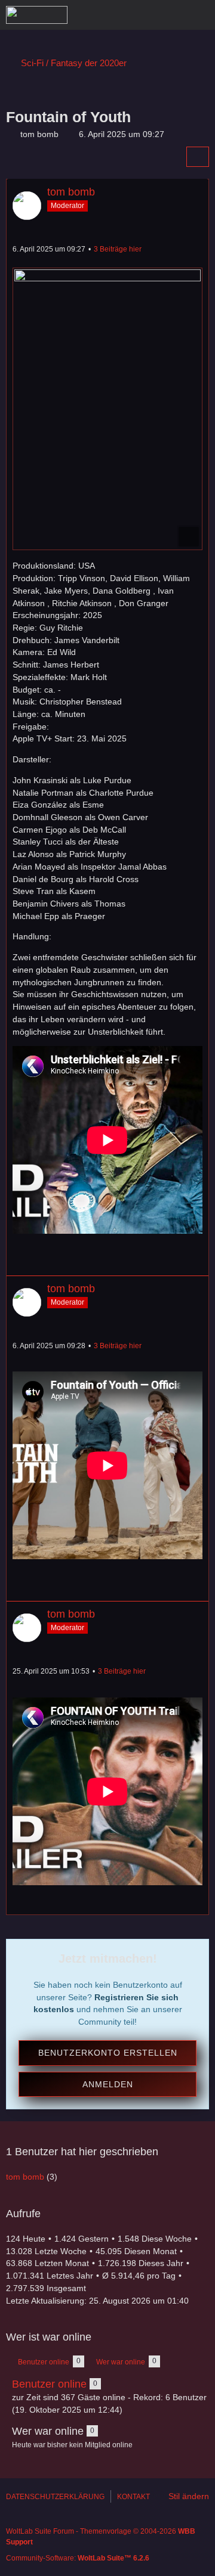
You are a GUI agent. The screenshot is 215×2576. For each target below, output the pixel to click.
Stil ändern (189, 2496)
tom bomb (39, 134)
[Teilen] (198, 157)
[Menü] (199, 15)
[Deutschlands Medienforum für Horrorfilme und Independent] (37, 15)
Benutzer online (49, 2384)
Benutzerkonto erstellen (108, 2053)
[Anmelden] (170, 15)
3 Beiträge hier (118, 249)
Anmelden (108, 2084)
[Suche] (140, 15)
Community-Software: (78, 2558)
